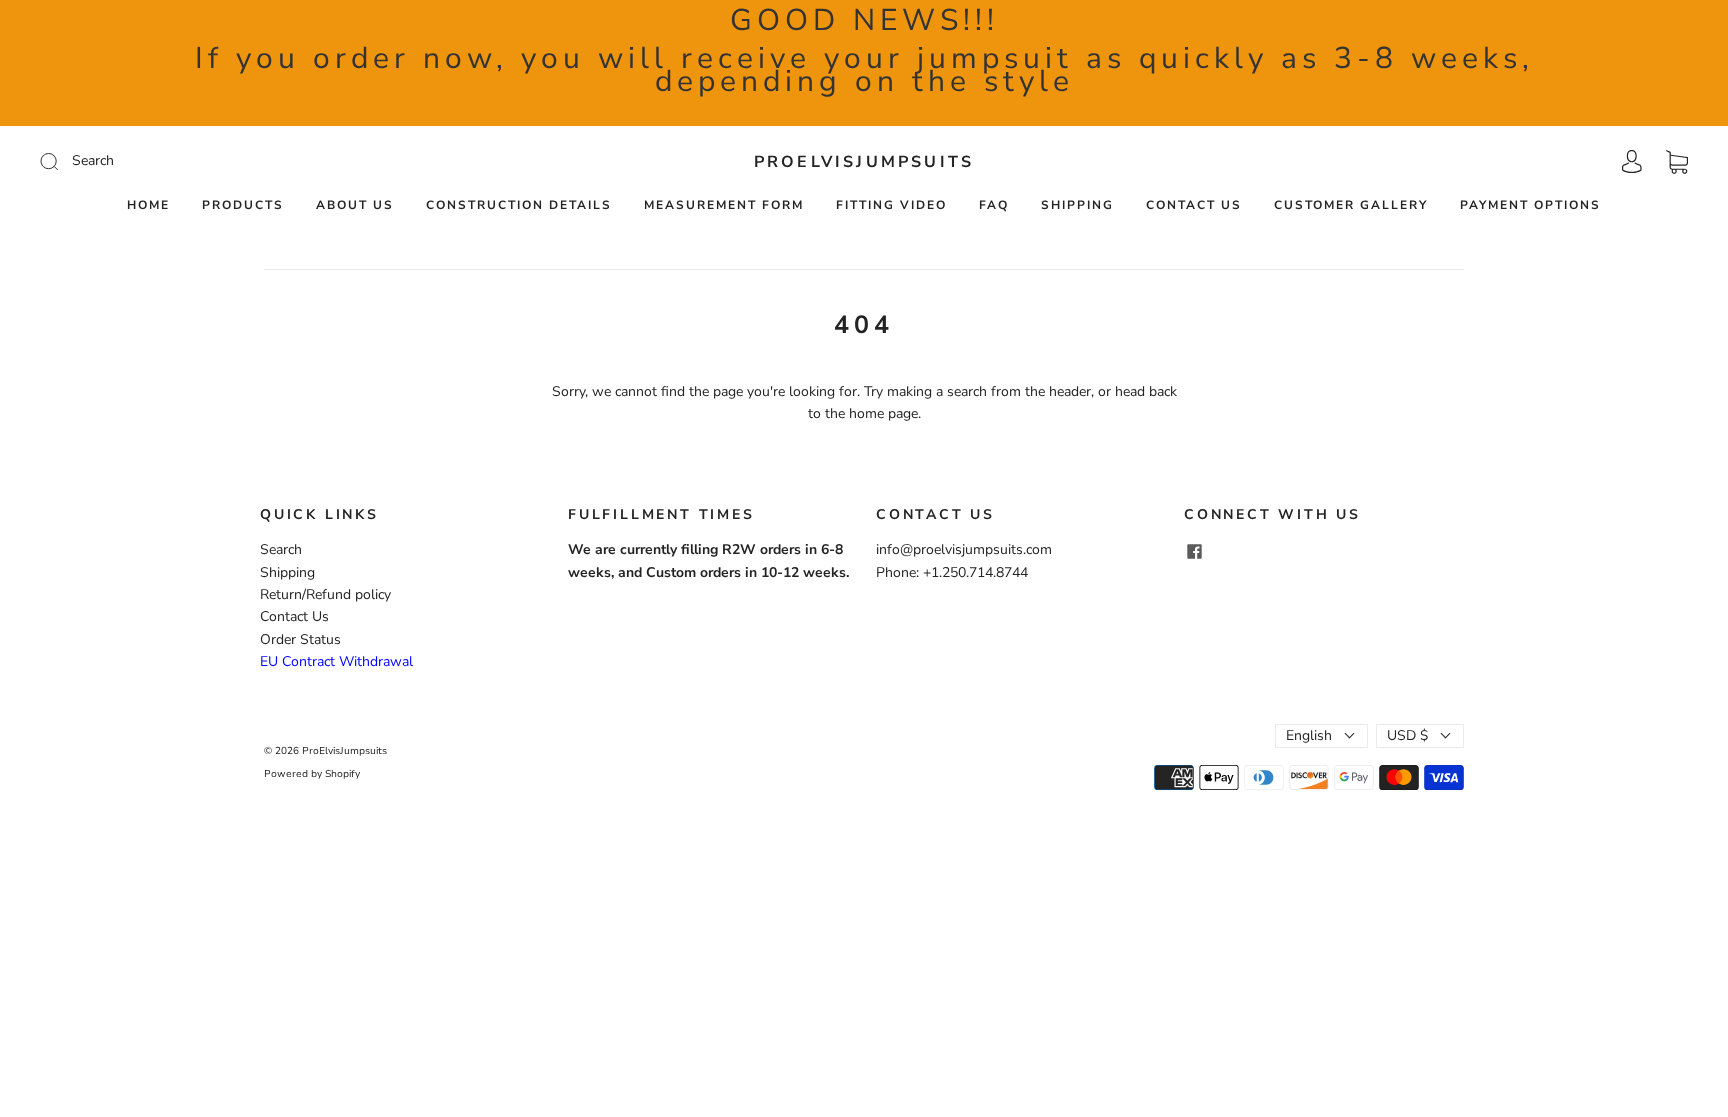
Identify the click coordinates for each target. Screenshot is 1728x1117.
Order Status (300, 639)
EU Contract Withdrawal (336, 661)
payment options (1530, 205)
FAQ (994, 205)
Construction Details (519, 205)
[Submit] (183, 161)
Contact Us (1194, 205)
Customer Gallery (1351, 205)
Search (281, 549)
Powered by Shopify (312, 774)
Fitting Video (891, 205)
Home (148, 205)
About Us (355, 205)
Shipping (1077, 205)
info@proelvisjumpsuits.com (964, 549)
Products (243, 205)
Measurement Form (724, 205)
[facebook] (1194, 551)
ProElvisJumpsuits (864, 162)
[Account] (1632, 161)
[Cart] (1677, 161)
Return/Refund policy (325, 594)
